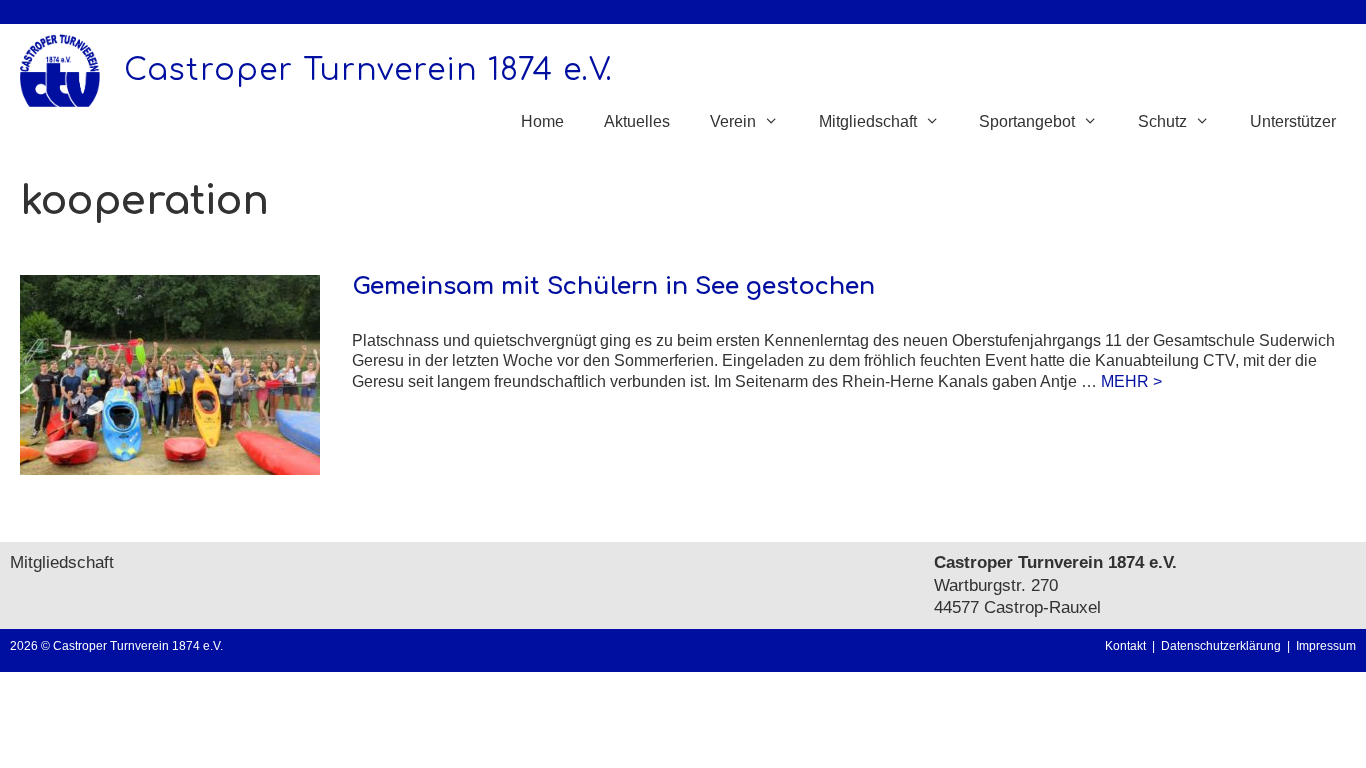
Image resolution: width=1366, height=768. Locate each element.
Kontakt (1125, 646)
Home (542, 121)
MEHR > (1131, 381)
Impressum (1326, 646)
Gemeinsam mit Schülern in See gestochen (613, 286)
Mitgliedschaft (62, 562)
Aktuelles (637, 121)
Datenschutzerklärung (1224, 646)
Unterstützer (1293, 121)
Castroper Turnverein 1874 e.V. (368, 70)
